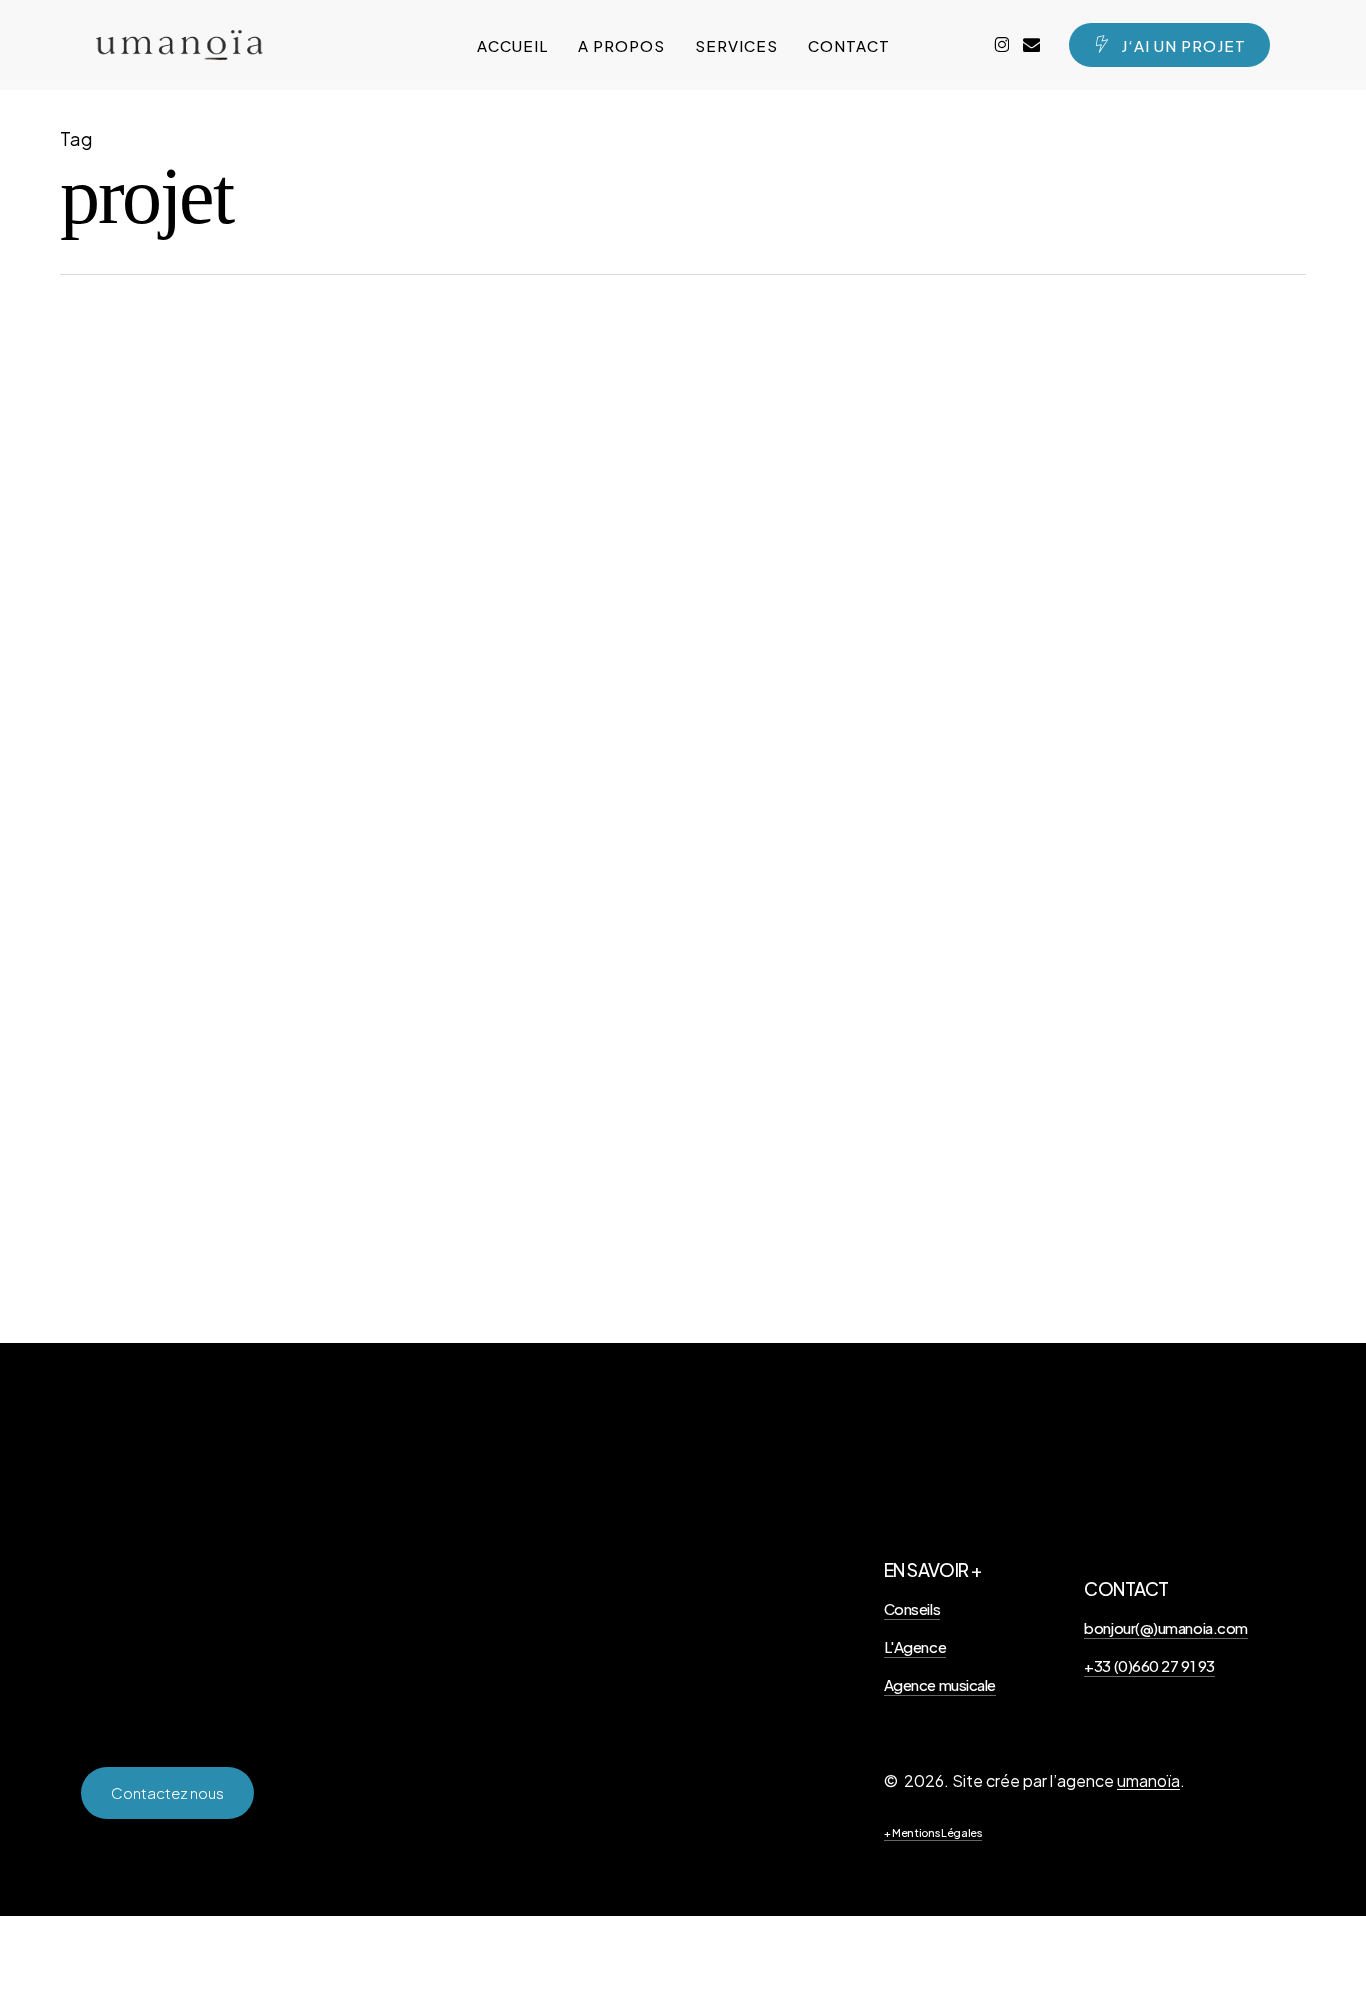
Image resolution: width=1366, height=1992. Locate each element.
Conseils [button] (912, 1608)
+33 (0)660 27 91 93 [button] (1149, 1665)
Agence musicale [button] (940, 1684)
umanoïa (1148, 1780)
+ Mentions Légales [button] (933, 1832)
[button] (167, 1793)
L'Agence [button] (915, 1646)
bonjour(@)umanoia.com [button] (1166, 1627)
